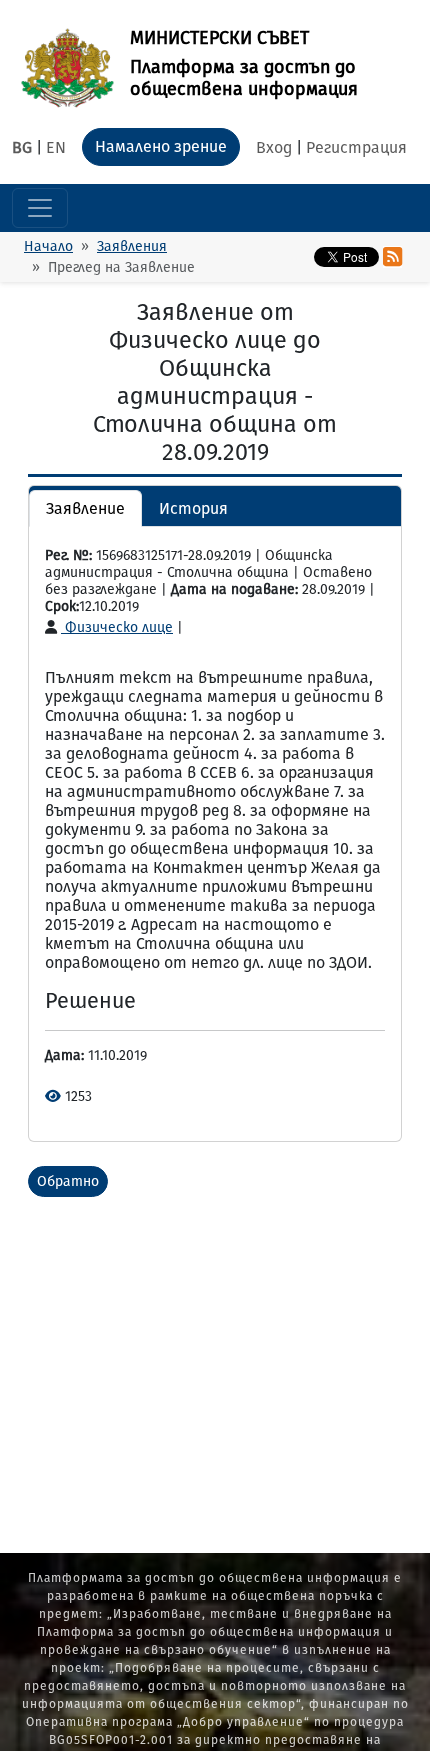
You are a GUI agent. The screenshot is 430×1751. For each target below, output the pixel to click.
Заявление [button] (85, 508)
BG (22, 147)
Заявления (132, 246)
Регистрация (356, 147)
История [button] (193, 508)
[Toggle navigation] (40, 208)
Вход (274, 147)
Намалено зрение (161, 146)
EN (56, 147)
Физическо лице (117, 627)
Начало (48, 246)
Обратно (68, 1181)
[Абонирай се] (392, 257)
